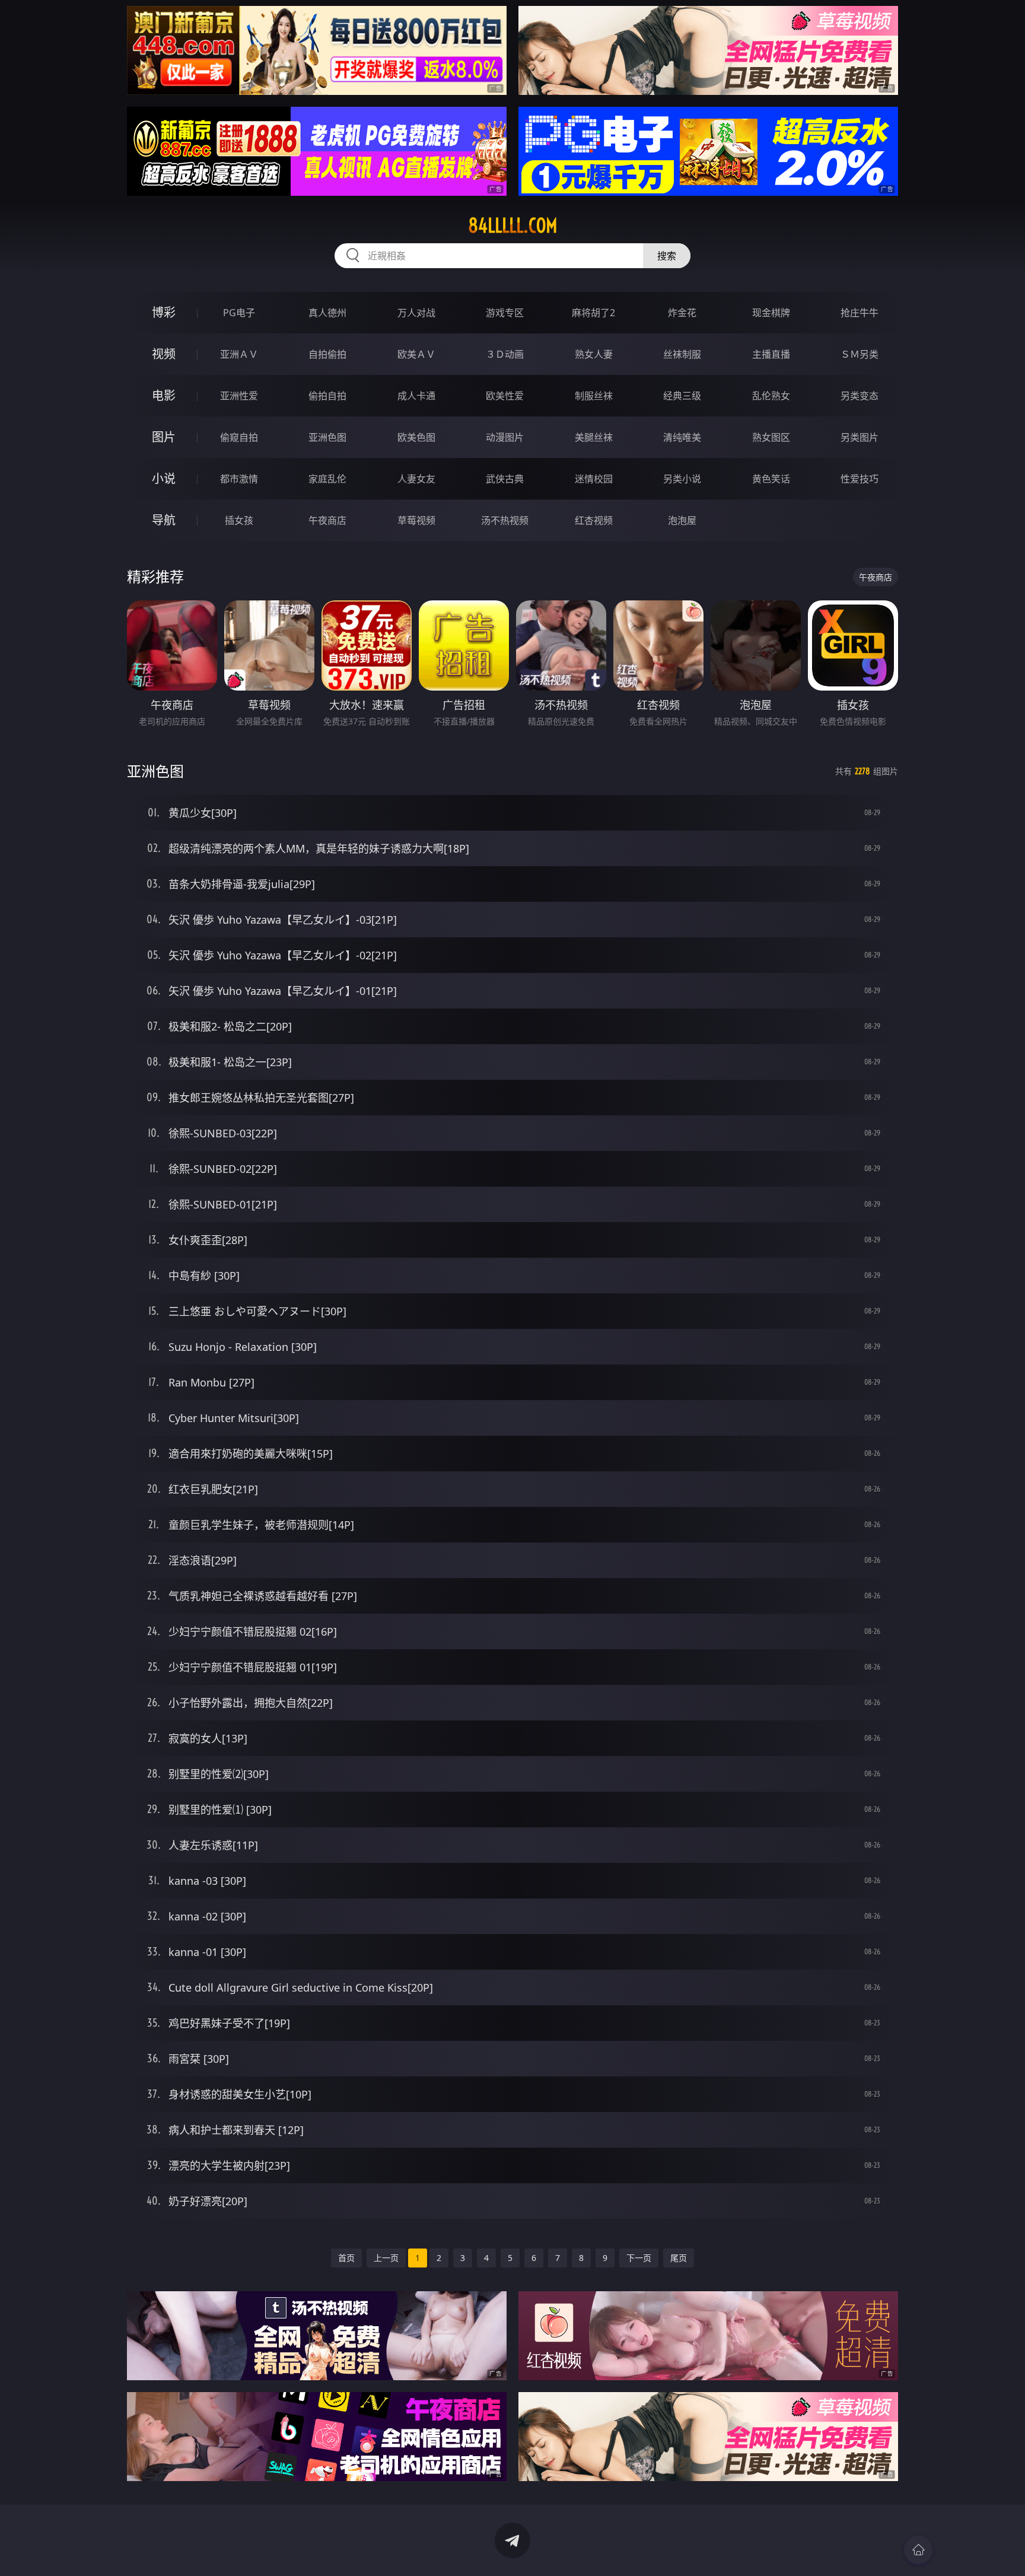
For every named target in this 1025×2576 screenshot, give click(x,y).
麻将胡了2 (593, 313)
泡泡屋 (682, 520)
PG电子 (239, 313)
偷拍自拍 (327, 396)
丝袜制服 (682, 354)
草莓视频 (416, 520)
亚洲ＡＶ (239, 354)
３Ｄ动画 (505, 354)
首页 (346, 2258)
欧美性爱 (505, 396)
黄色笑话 (771, 479)
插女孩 (239, 520)
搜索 (667, 256)
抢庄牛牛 (860, 313)
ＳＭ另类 (860, 354)
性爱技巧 (860, 479)
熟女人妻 (594, 354)
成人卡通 (416, 396)
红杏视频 (594, 520)
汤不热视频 (505, 520)
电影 (164, 395)
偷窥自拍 (239, 437)
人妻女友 (416, 479)
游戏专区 (505, 313)
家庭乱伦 (327, 479)
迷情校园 (594, 479)
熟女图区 (771, 437)
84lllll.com (513, 225)
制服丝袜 (594, 396)
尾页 (679, 2258)
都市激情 (239, 479)
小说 (164, 478)
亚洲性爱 (239, 396)
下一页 (639, 2258)
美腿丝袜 (594, 437)
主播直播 (771, 354)
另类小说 (682, 479)
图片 (164, 437)
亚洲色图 (327, 437)
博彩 (164, 312)
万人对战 (416, 313)
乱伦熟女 (771, 396)
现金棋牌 (771, 313)
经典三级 (682, 396)
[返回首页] (918, 2550)
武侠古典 (505, 479)
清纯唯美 (682, 437)
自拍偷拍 (327, 354)
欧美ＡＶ (416, 354)
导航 (164, 520)
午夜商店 (327, 520)
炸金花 (682, 313)
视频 (164, 354)
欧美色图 (416, 437)
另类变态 (860, 396)
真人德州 (327, 313)
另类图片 (860, 437)
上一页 (386, 2258)
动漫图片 (505, 437)
